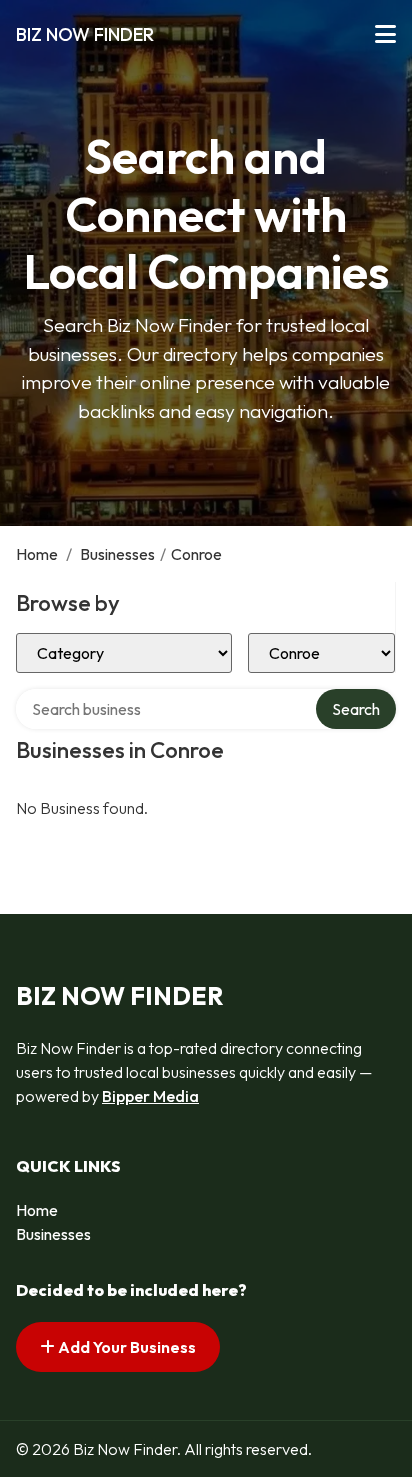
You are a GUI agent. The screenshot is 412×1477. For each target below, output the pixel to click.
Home (37, 554)
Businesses (117, 554)
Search (356, 709)
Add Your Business (125, 1347)
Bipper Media (150, 1096)
